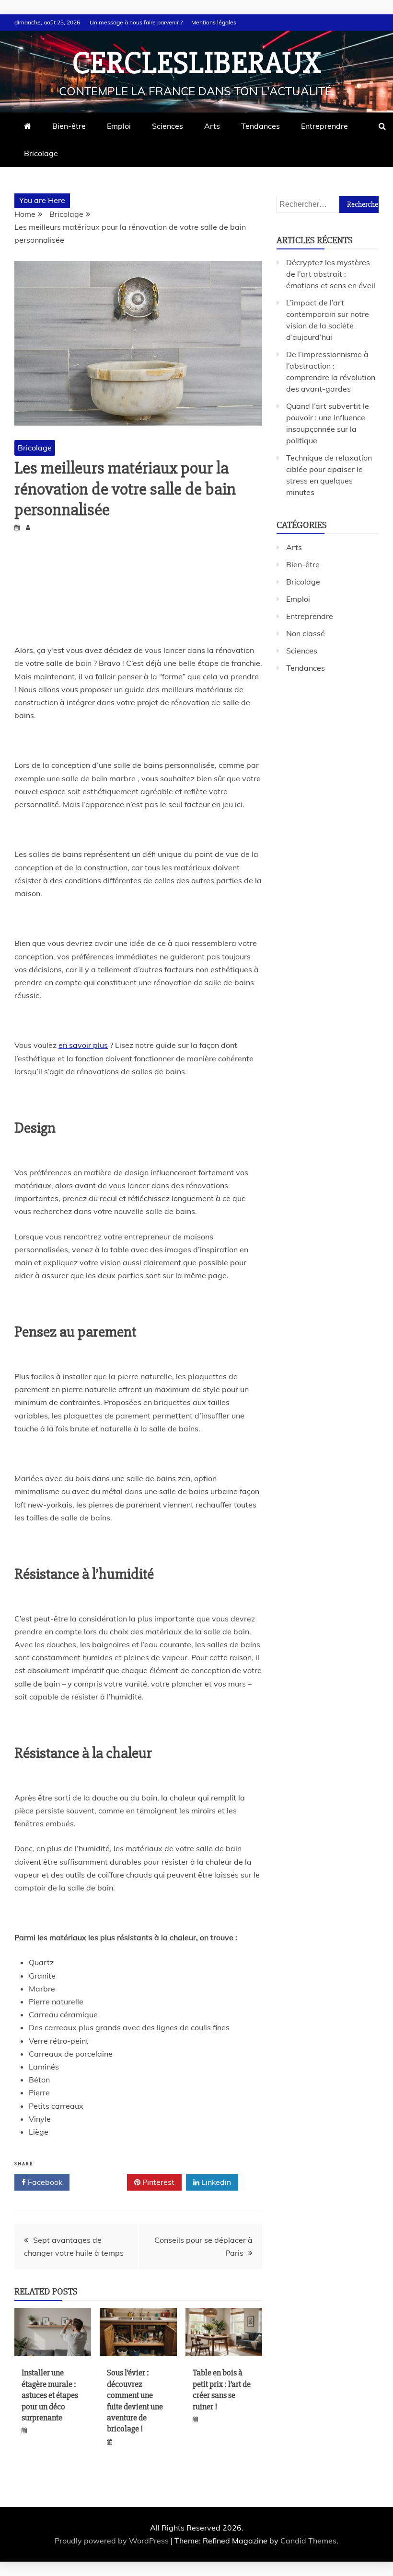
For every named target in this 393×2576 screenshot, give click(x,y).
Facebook (44, 2182)
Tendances (260, 126)
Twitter (102, 2182)
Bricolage (41, 153)
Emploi (119, 126)
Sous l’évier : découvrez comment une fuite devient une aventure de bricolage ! (135, 2401)
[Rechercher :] (328, 204)
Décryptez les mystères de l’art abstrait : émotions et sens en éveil (331, 274)
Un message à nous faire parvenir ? (136, 22)
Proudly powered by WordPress (113, 2541)
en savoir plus (83, 1045)
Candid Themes (308, 2541)
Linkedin (215, 2182)
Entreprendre (324, 126)
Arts (212, 126)
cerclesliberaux (197, 63)
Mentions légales (214, 22)
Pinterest (157, 2182)
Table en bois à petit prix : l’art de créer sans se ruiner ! (222, 2389)
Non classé (306, 633)
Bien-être (69, 126)
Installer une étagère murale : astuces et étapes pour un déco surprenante (50, 2395)
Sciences (168, 126)
